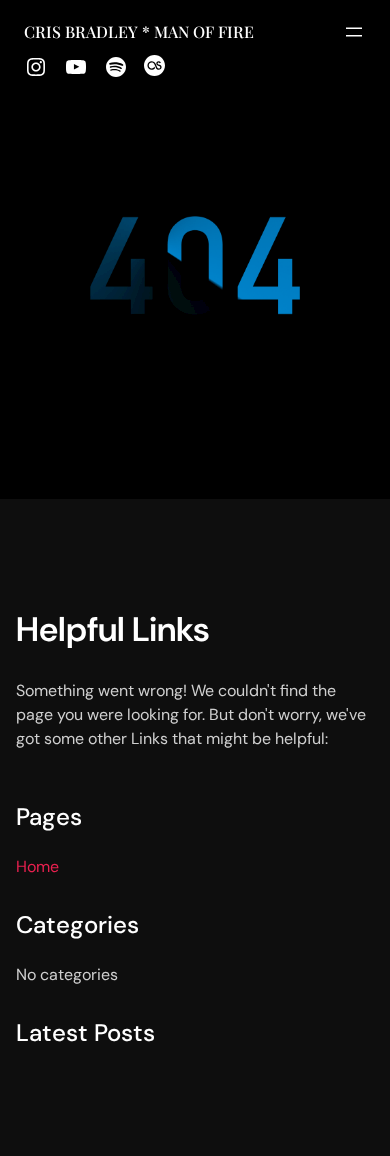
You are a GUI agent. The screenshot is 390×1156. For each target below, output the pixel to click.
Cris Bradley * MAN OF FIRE (139, 31)
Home (37, 866)
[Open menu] (354, 32)
